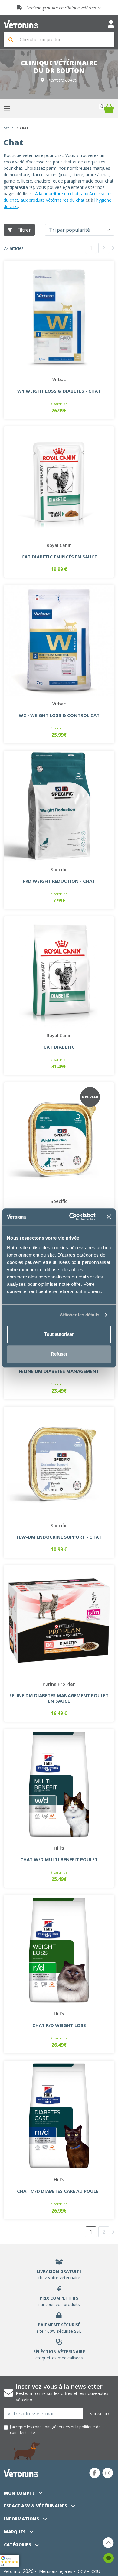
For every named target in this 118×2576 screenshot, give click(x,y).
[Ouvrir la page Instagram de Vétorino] (108, 2473)
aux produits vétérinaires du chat (52, 200)
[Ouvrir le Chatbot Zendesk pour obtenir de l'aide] (109, 2558)
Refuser (59, 1354)
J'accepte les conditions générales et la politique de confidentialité (55, 2429)
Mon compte (20, 2493)
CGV (82, 2571)
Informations (22, 2519)
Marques (15, 2532)
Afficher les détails (80, 1315)
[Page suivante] (113, 248)
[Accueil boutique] (21, 24)
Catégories (18, 2545)
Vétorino (12, 2571)
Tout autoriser (59, 1334)
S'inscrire (100, 2414)
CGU (96, 2571)
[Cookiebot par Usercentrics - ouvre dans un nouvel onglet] (72, 1217)
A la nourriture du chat (57, 194)
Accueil (10, 128)
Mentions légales (56, 2571)
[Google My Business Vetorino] (10, 2560)
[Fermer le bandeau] (109, 1217)
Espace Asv (36, 2506)
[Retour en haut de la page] (108, 2543)
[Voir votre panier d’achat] (109, 108)
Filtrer (24, 230)
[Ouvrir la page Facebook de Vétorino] (95, 2473)
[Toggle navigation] (111, 24)
